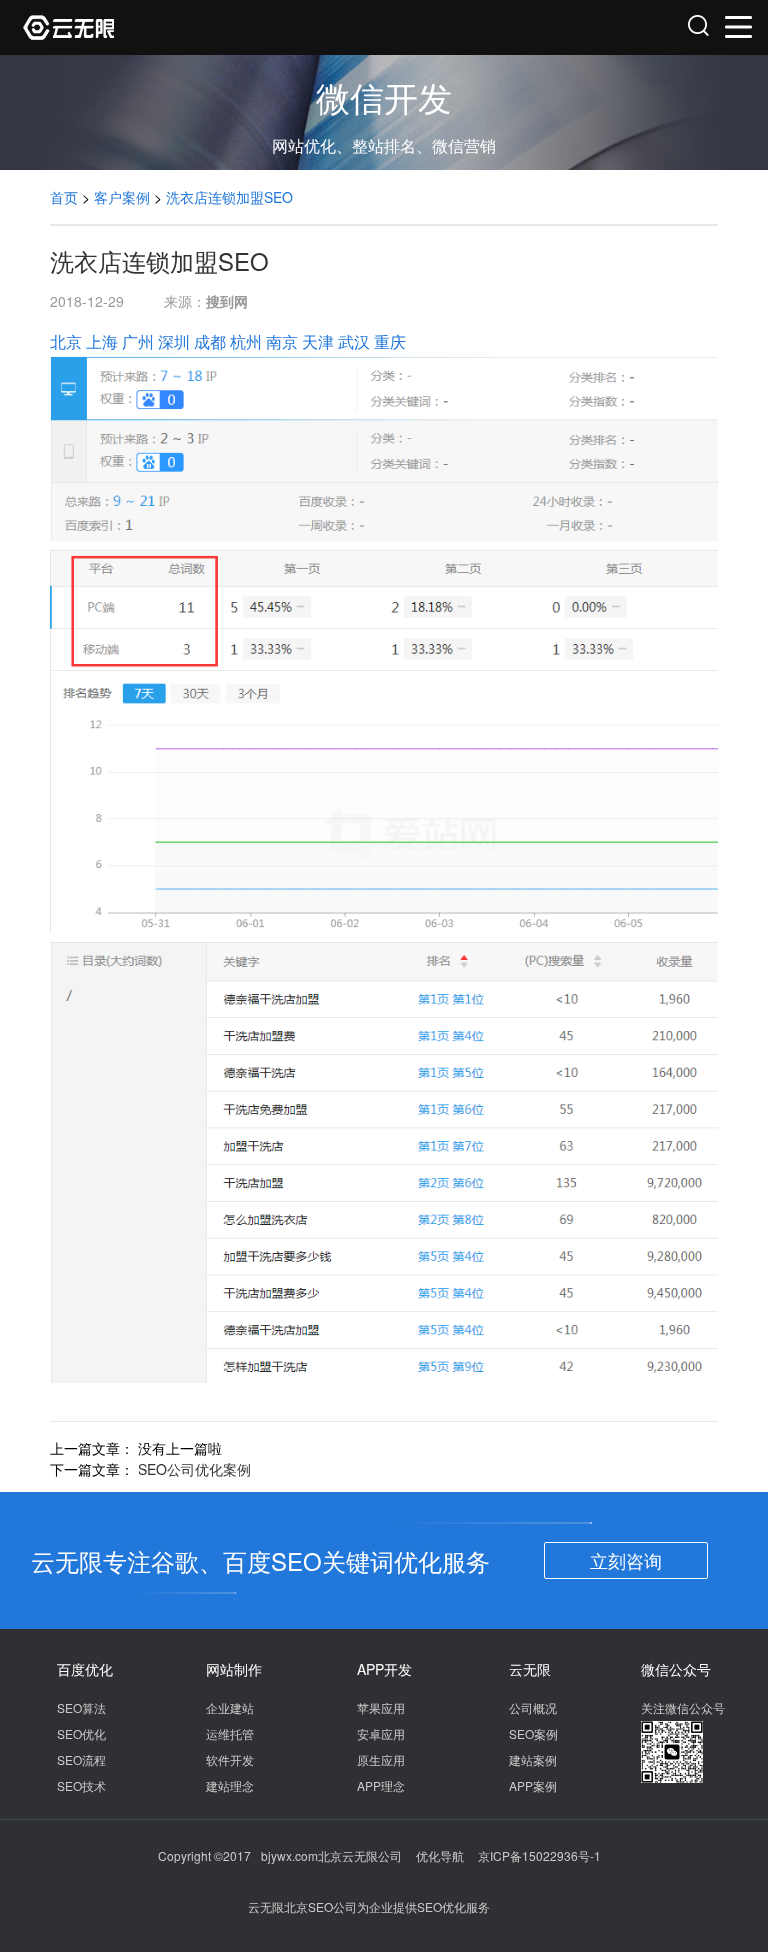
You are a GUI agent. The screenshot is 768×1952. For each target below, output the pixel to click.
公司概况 (533, 1707)
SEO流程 (81, 1759)
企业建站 (230, 1707)
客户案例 (122, 197)
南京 (282, 341)
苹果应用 (381, 1707)
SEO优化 (81, 1733)
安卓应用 (381, 1733)
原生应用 (381, 1759)
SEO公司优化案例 (194, 1469)
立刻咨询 (626, 1560)
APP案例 (533, 1785)
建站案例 (533, 1759)
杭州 (246, 341)
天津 (318, 341)
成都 (210, 341)
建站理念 (230, 1785)
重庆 (390, 341)
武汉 (354, 341)
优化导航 (440, 1855)
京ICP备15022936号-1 (539, 1855)
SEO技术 (81, 1785)
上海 (102, 341)
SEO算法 (81, 1707)
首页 (64, 197)
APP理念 (381, 1785)
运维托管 (230, 1733)
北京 (66, 341)
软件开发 (230, 1759)
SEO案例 (533, 1733)
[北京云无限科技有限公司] (204, 27)
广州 (138, 341)
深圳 (174, 341)
